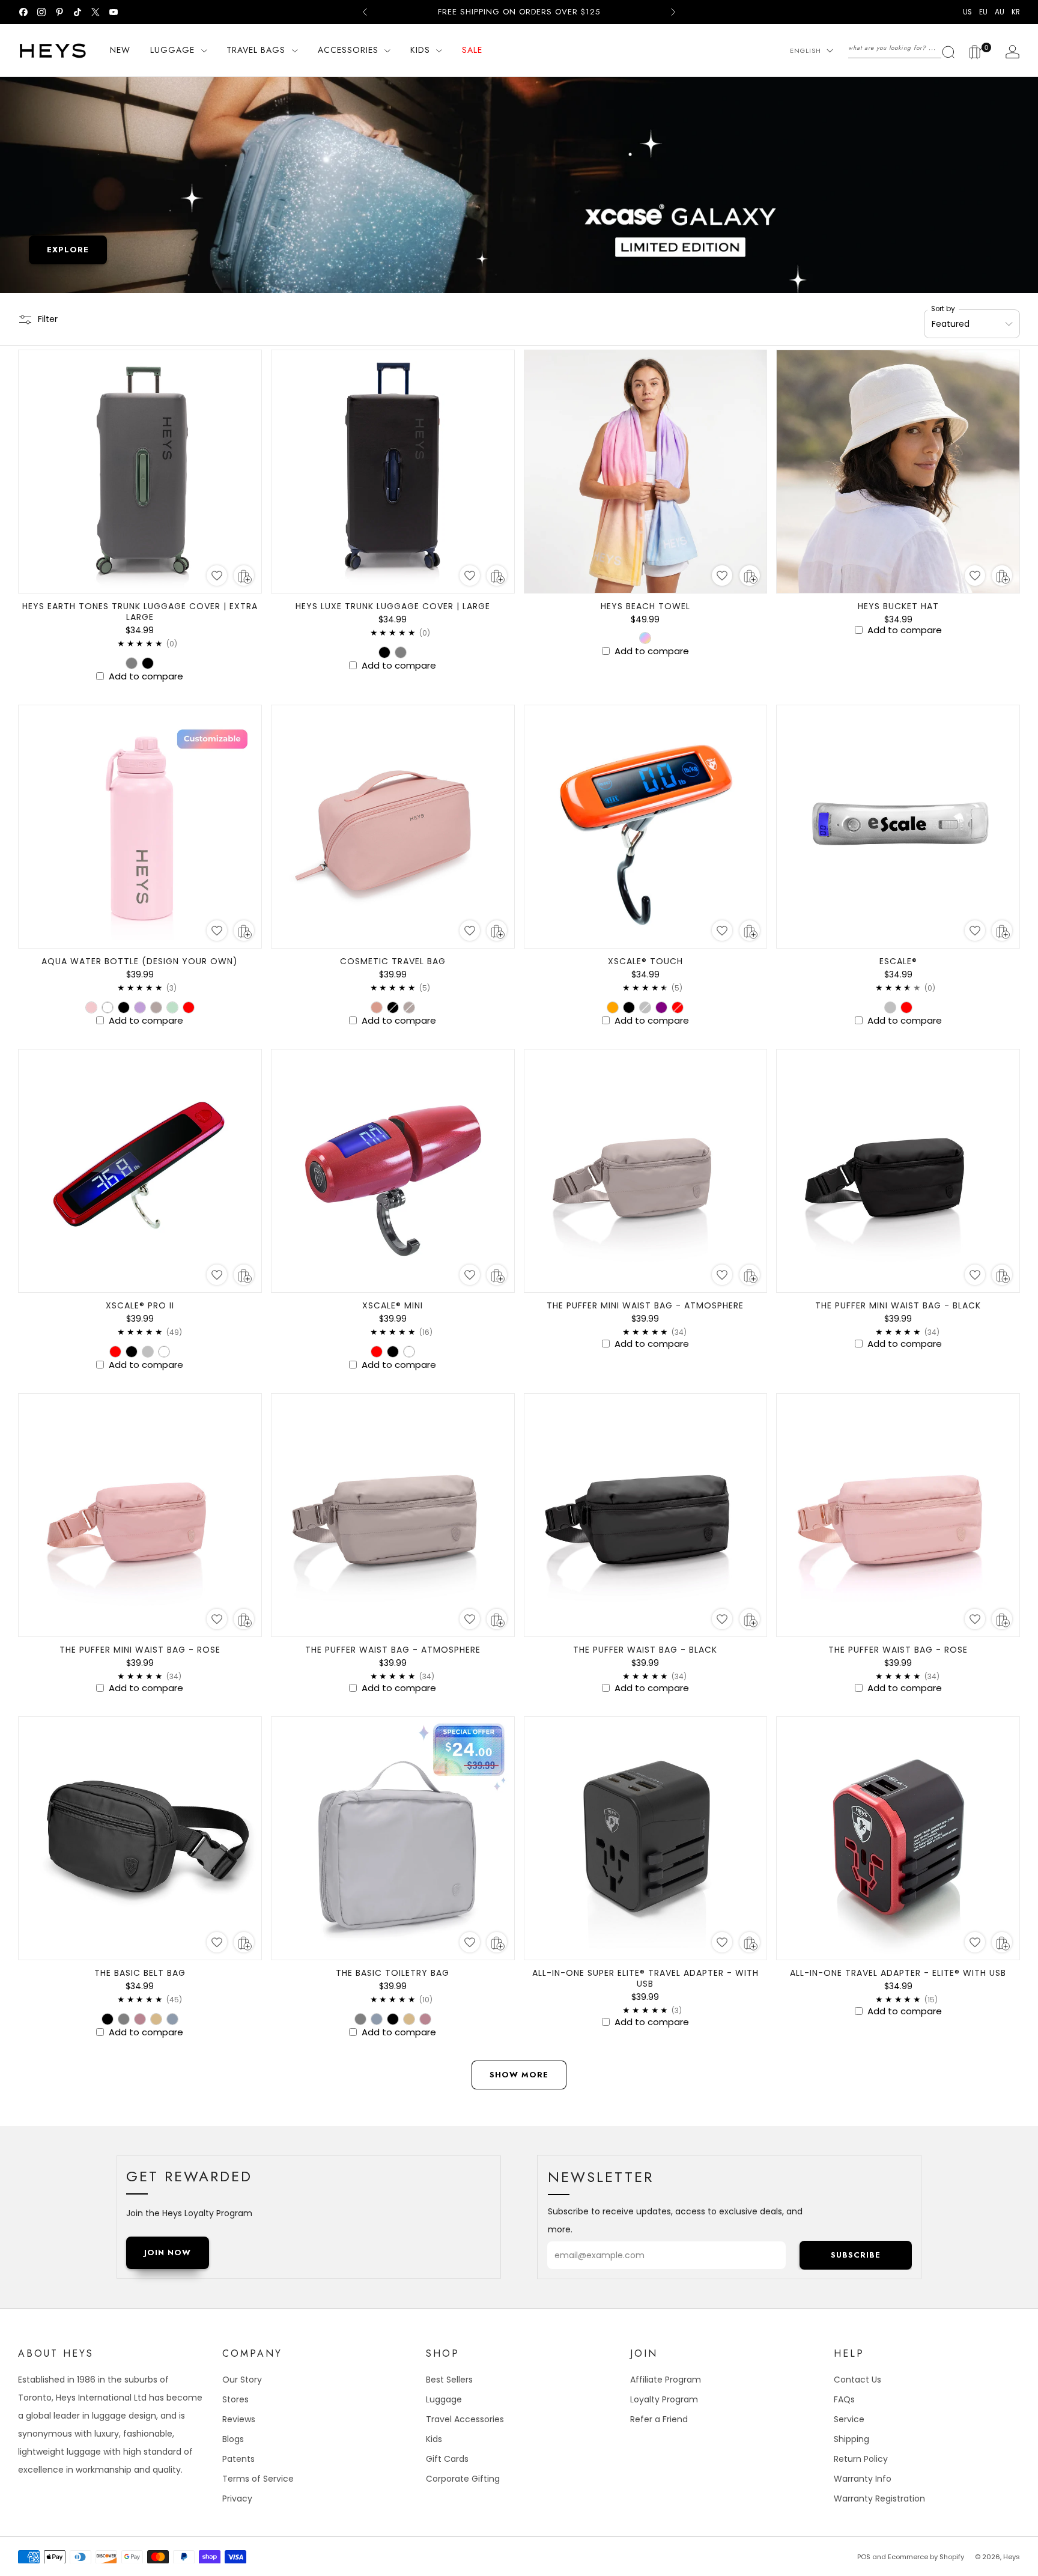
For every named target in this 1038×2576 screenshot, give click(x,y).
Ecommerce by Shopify (926, 2557)
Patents (238, 2459)
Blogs (233, 2439)
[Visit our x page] (96, 12)
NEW (120, 50)
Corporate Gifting (463, 2479)
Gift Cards (447, 2459)
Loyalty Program (664, 2399)
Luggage (444, 2399)
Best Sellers (449, 2380)
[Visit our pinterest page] (59, 12)
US (967, 12)
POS (864, 2557)
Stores (235, 2399)
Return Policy (861, 2459)
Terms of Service (258, 2479)
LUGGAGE (172, 50)
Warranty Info (863, 2479)
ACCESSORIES (348, 50)
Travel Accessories (465, 2419)
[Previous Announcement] (365, 12)
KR (1016, 12)
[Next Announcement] (673, 12)
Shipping (851, 2439)
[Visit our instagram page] (41, 12)
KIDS (420, 50)
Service (849, 2419)
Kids (434, 2439)
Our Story (242, 2380)
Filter (48, 319)
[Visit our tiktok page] (77, 12)
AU (1000, 12)
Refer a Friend (659, 2419)
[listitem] (519, 12)
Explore (68, 250)
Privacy (237, 2499)
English (806, 50)
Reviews (239, 2419)
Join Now (168, 2252)
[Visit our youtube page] (114, 12)
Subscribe (856, 2255)
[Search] (902, 48)
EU (983, 12)
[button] (217, 576)
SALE (472, 50)
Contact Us (857, 2380)
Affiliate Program (666, 2380)
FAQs (844, 2399)
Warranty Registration (879, 2499)
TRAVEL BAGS (256, 50)
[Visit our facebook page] (23, 12)
